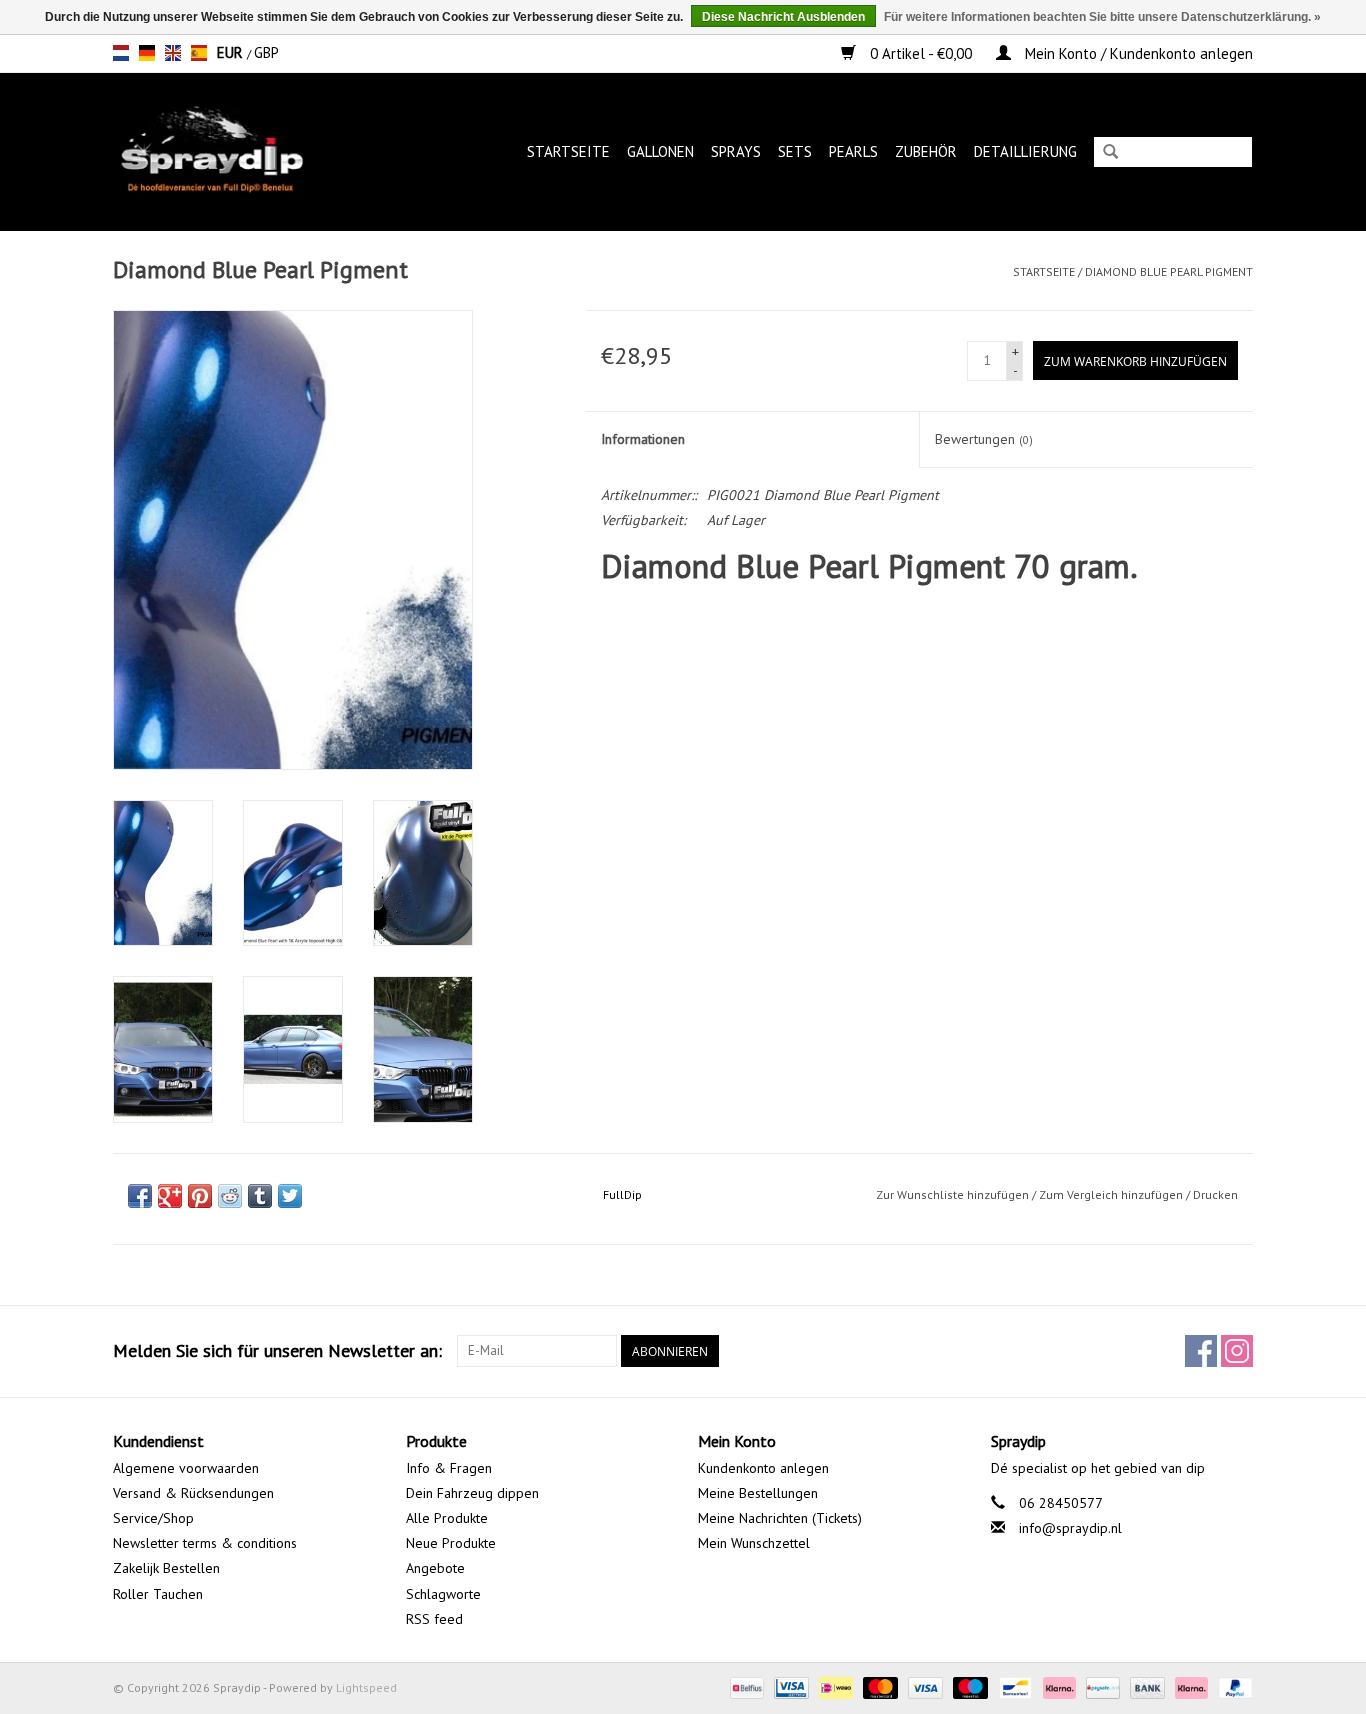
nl (121, 53)
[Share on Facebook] (140, 1196)
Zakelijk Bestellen (166, 1568)
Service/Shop (153, 1518)
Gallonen (660, 151)
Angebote (435, 1568)
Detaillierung (1025, 151)
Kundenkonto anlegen (763, 1468)
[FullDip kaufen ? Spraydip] (232, 151)
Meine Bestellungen (758, 1493)
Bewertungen (984, 439)
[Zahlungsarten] (745, 1686)
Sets (795, 151)
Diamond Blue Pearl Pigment (1169, 271)
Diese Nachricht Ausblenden (783, 17)
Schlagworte (443, 1594)
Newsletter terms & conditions (205, 1543)
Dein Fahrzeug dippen (472, 1493)
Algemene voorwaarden (186, 1468)
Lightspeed (366, 1687)
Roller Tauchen (158, 1594)
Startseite (568, 151)
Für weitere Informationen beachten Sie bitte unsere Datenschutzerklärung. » (1102, 17)
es (199, 53)
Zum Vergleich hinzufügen (1112, 1194)
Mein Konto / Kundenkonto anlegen (1137, 53)
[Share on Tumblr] (260, 1196)
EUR (232, 52)
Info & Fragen (449, 1468)
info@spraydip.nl (1070, 1528)
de (147, 53)
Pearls (853, 151)
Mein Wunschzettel (754, 1543)
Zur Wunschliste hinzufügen (952, 1194)
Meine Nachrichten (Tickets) (780, 1518)
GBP (266, 52)
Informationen (643, 439)
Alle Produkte (447, 1518)
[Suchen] (1110, 153)
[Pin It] (200, 1196)
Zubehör (926, 151)
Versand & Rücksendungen (193, 1493)
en (173, 53)
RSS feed (434, 1619)
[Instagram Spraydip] (1237, 1351)
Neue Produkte (451, 1543)
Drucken (1215, 1194)
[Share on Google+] (170, 1196)
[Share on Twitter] (290, 1196)
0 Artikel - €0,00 (921, 53)
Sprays (736, 151)
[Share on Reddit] (230, 1196)
